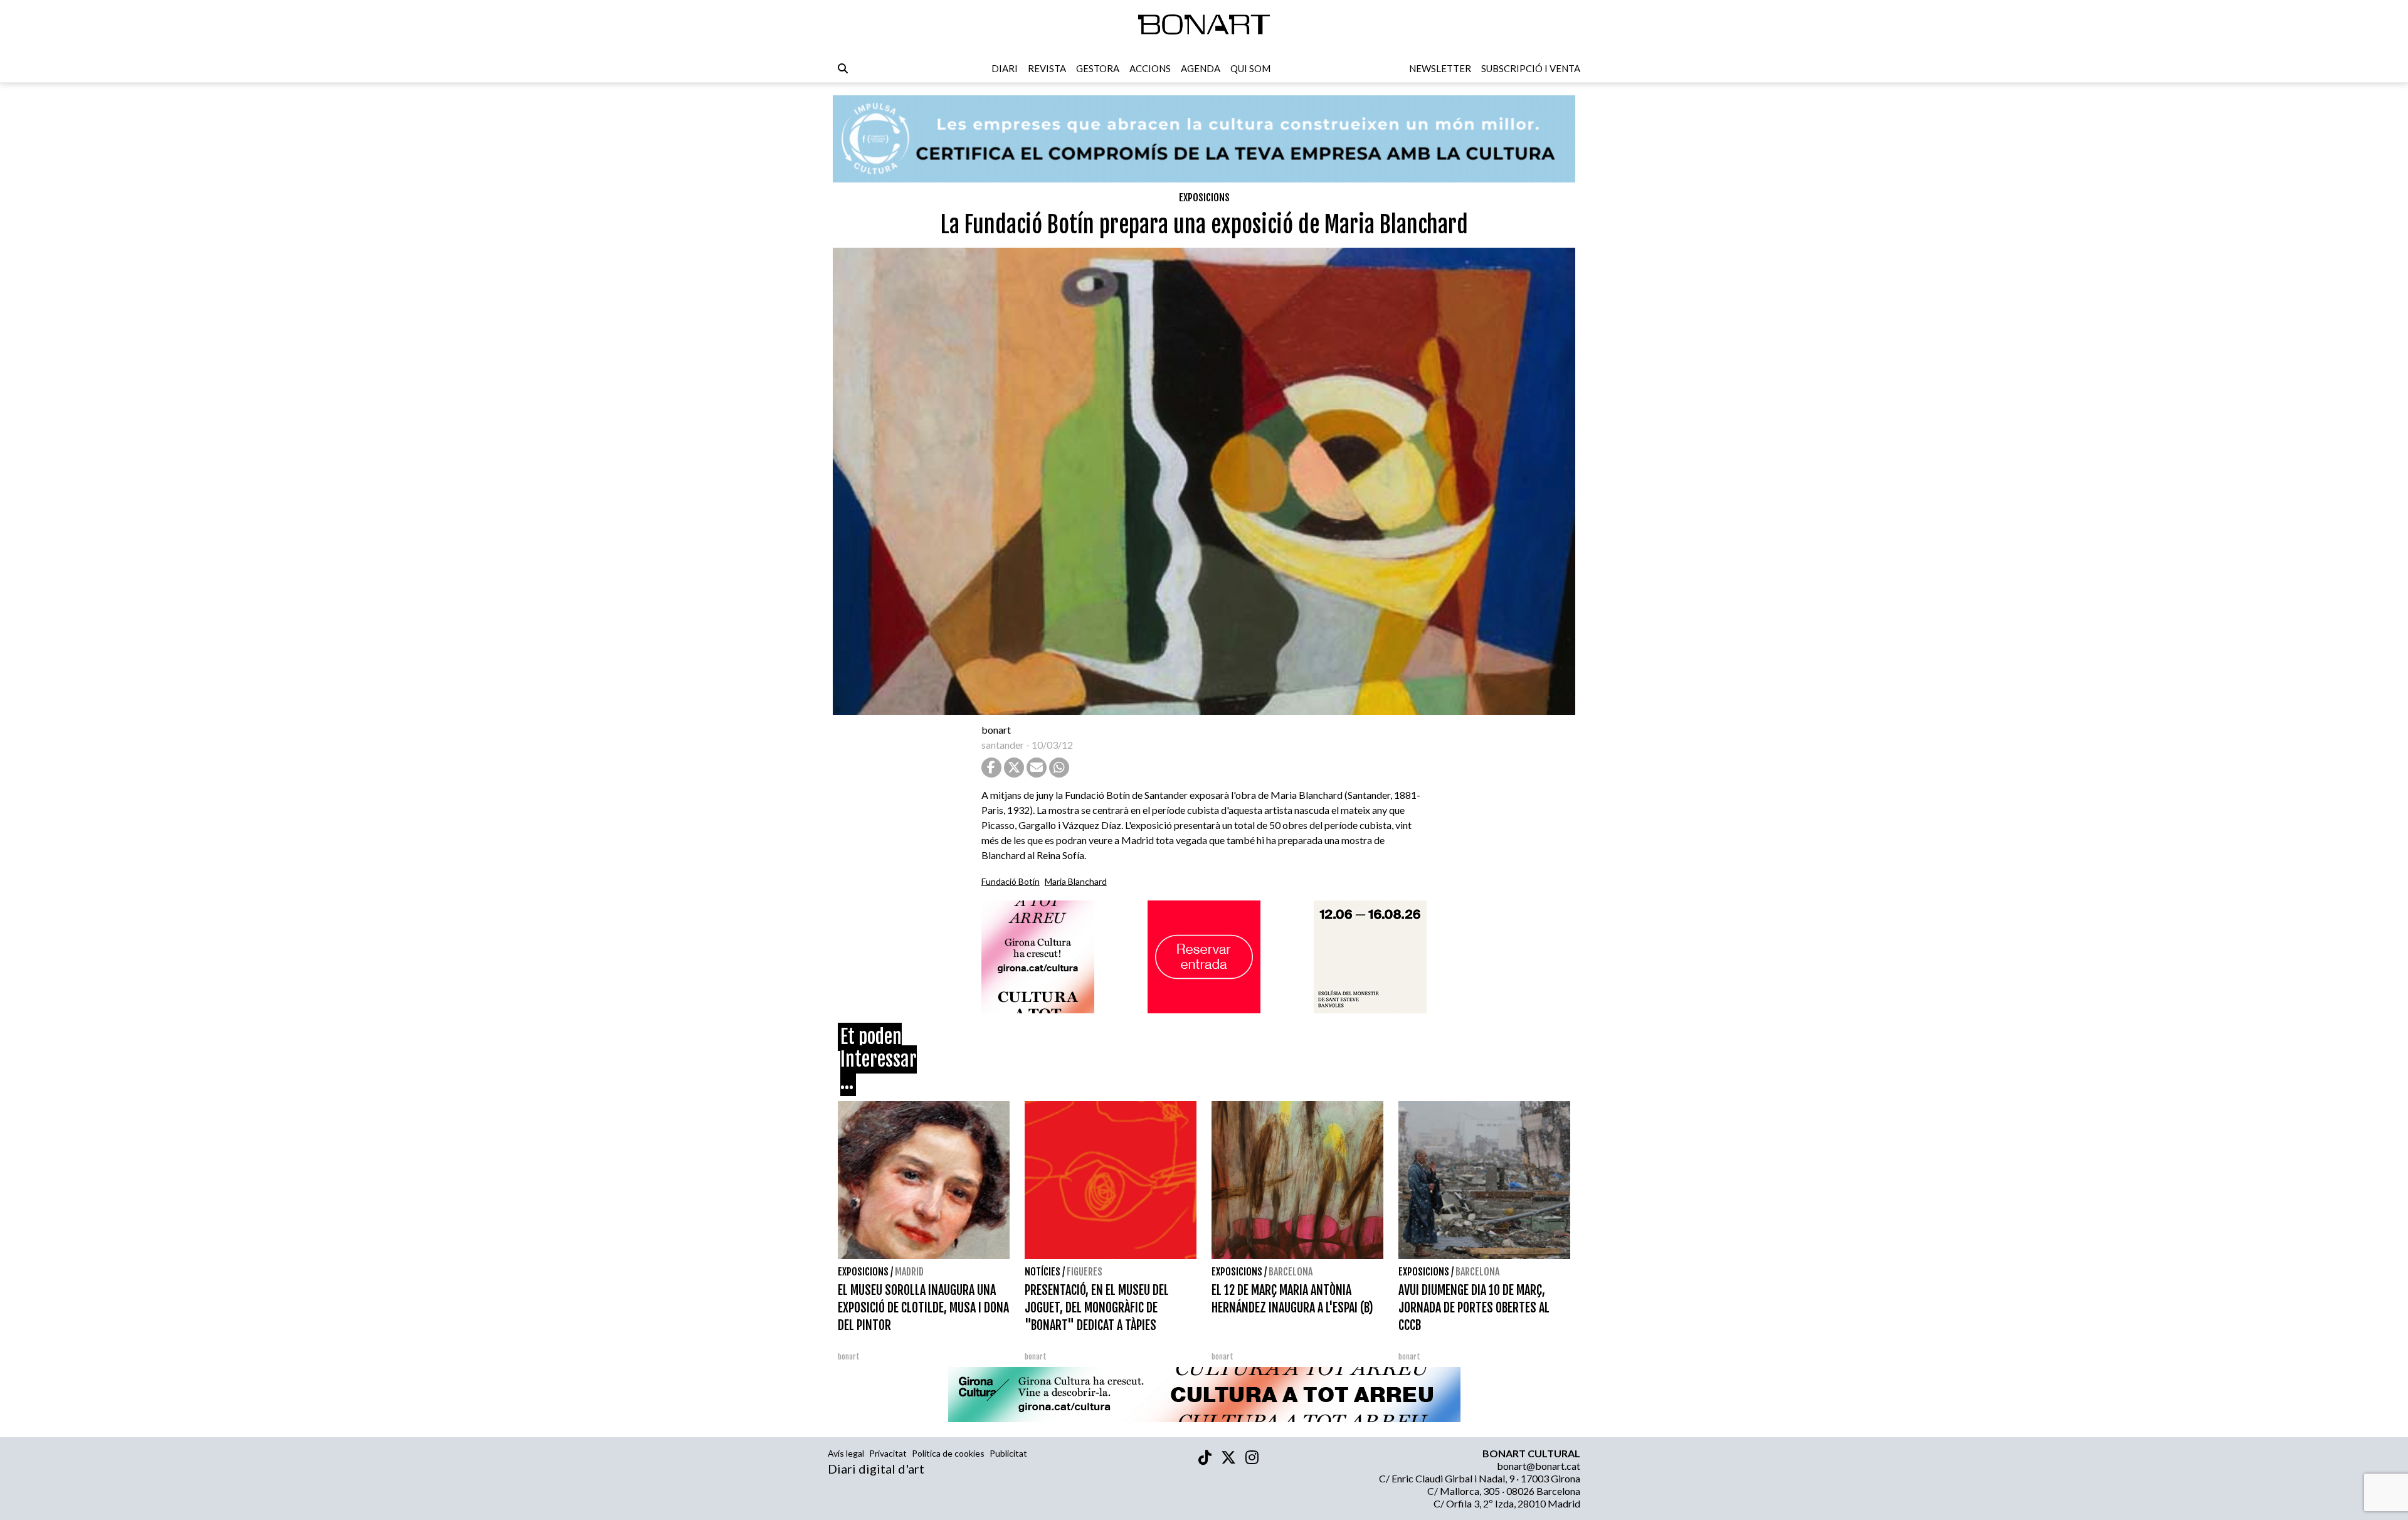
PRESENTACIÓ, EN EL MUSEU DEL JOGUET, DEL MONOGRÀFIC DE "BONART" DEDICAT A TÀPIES (1097, 1308)
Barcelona (1291, 1272)
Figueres (1085, 1272)
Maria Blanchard (1076, 881)
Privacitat (888, 1453)
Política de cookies (948, 1453)
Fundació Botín (1011, 881)
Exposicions (1204, 198)
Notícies (1043, 1272)
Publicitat (1008, 1453)
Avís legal (846, 1453)
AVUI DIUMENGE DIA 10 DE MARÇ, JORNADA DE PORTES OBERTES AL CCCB (1474, 1308)
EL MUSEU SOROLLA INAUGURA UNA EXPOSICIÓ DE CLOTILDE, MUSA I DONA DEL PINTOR (923, 1308)
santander (1003, 745)
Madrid (909, 1272)
